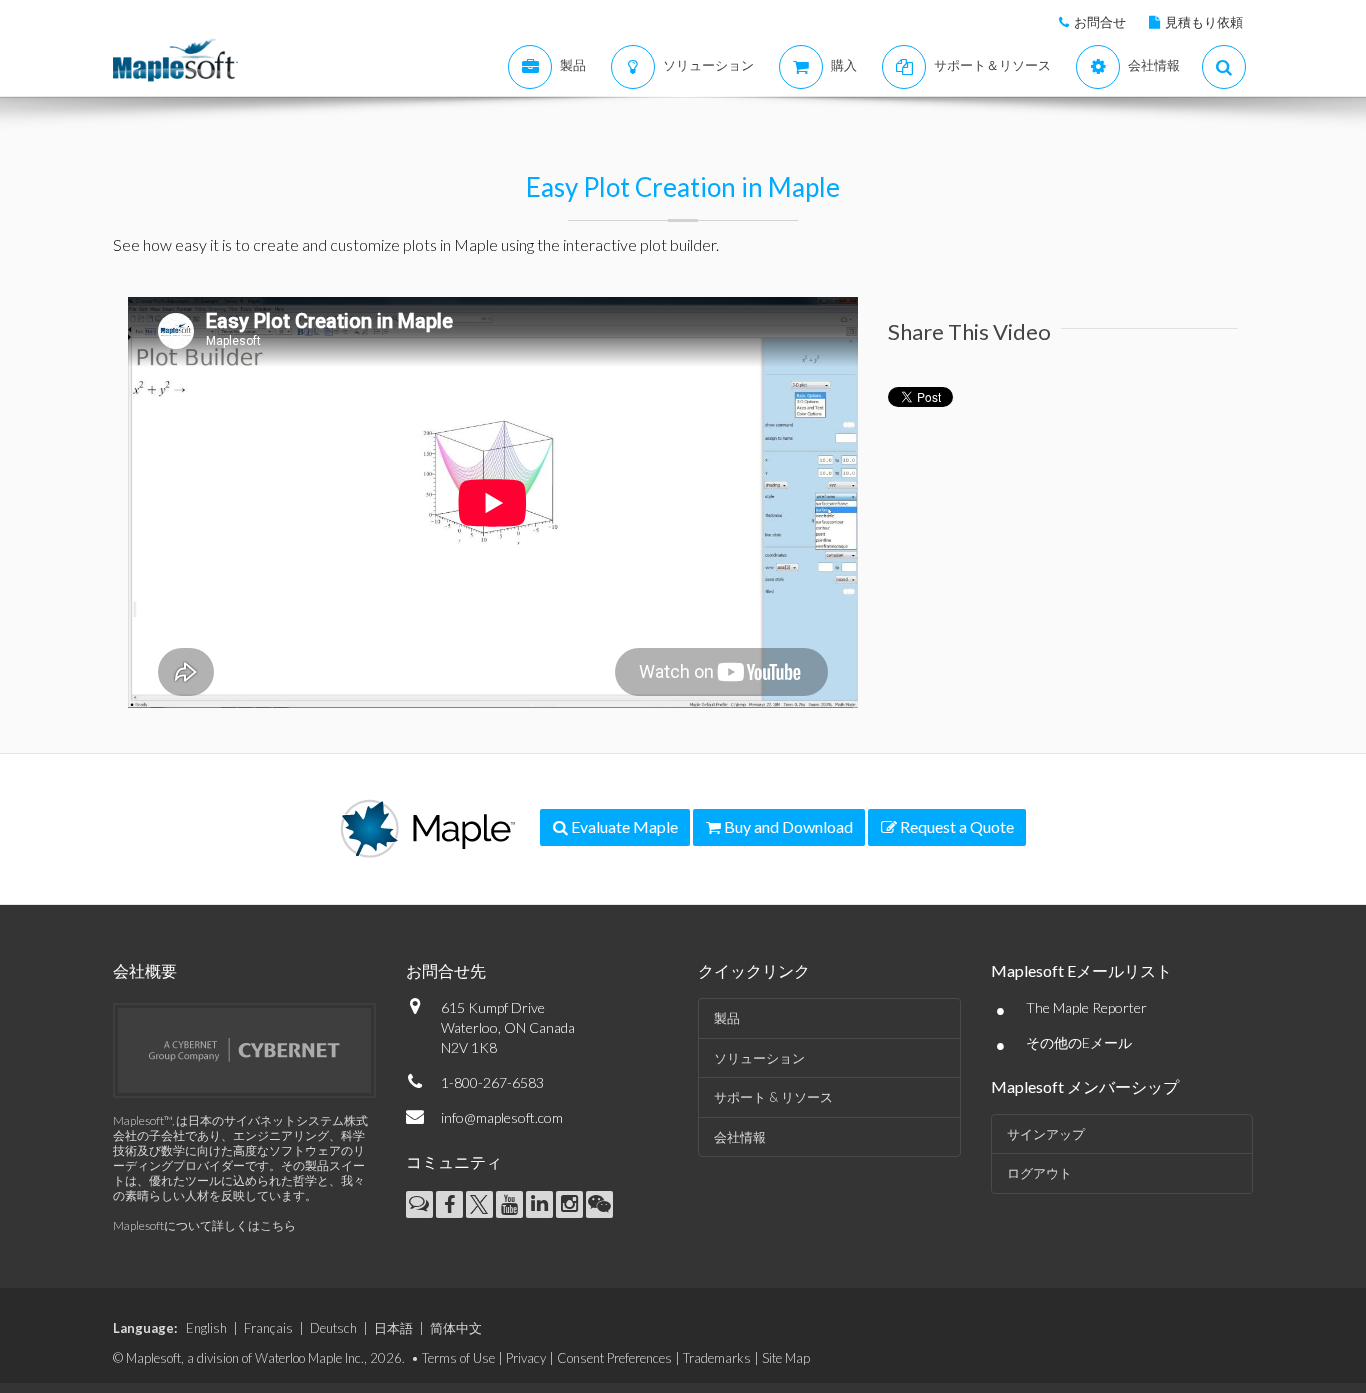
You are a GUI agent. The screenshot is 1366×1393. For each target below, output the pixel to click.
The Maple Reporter (1086, 1007)
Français (268, 1328)
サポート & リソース (773, 1097)
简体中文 (456, 1328)
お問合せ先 (446, 970)
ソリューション (759, 1058)
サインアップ (1046, 1134)
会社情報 (740, 1137)
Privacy (526, 1358)
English (206, 1328)
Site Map (786, 1358)
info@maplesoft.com (502, 1117)
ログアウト (1039, 1173)
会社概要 (145, 970)
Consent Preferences (614, 1358)
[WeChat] (599, 1204)
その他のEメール (1079, 1042)
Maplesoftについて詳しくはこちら (204, 1225)
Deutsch (333, 1328)
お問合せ (1100, 22)
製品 (727, 1018)
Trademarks (717, 1358)
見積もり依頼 (1204, 22)
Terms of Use (458, 1358)
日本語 (393, 1328)
